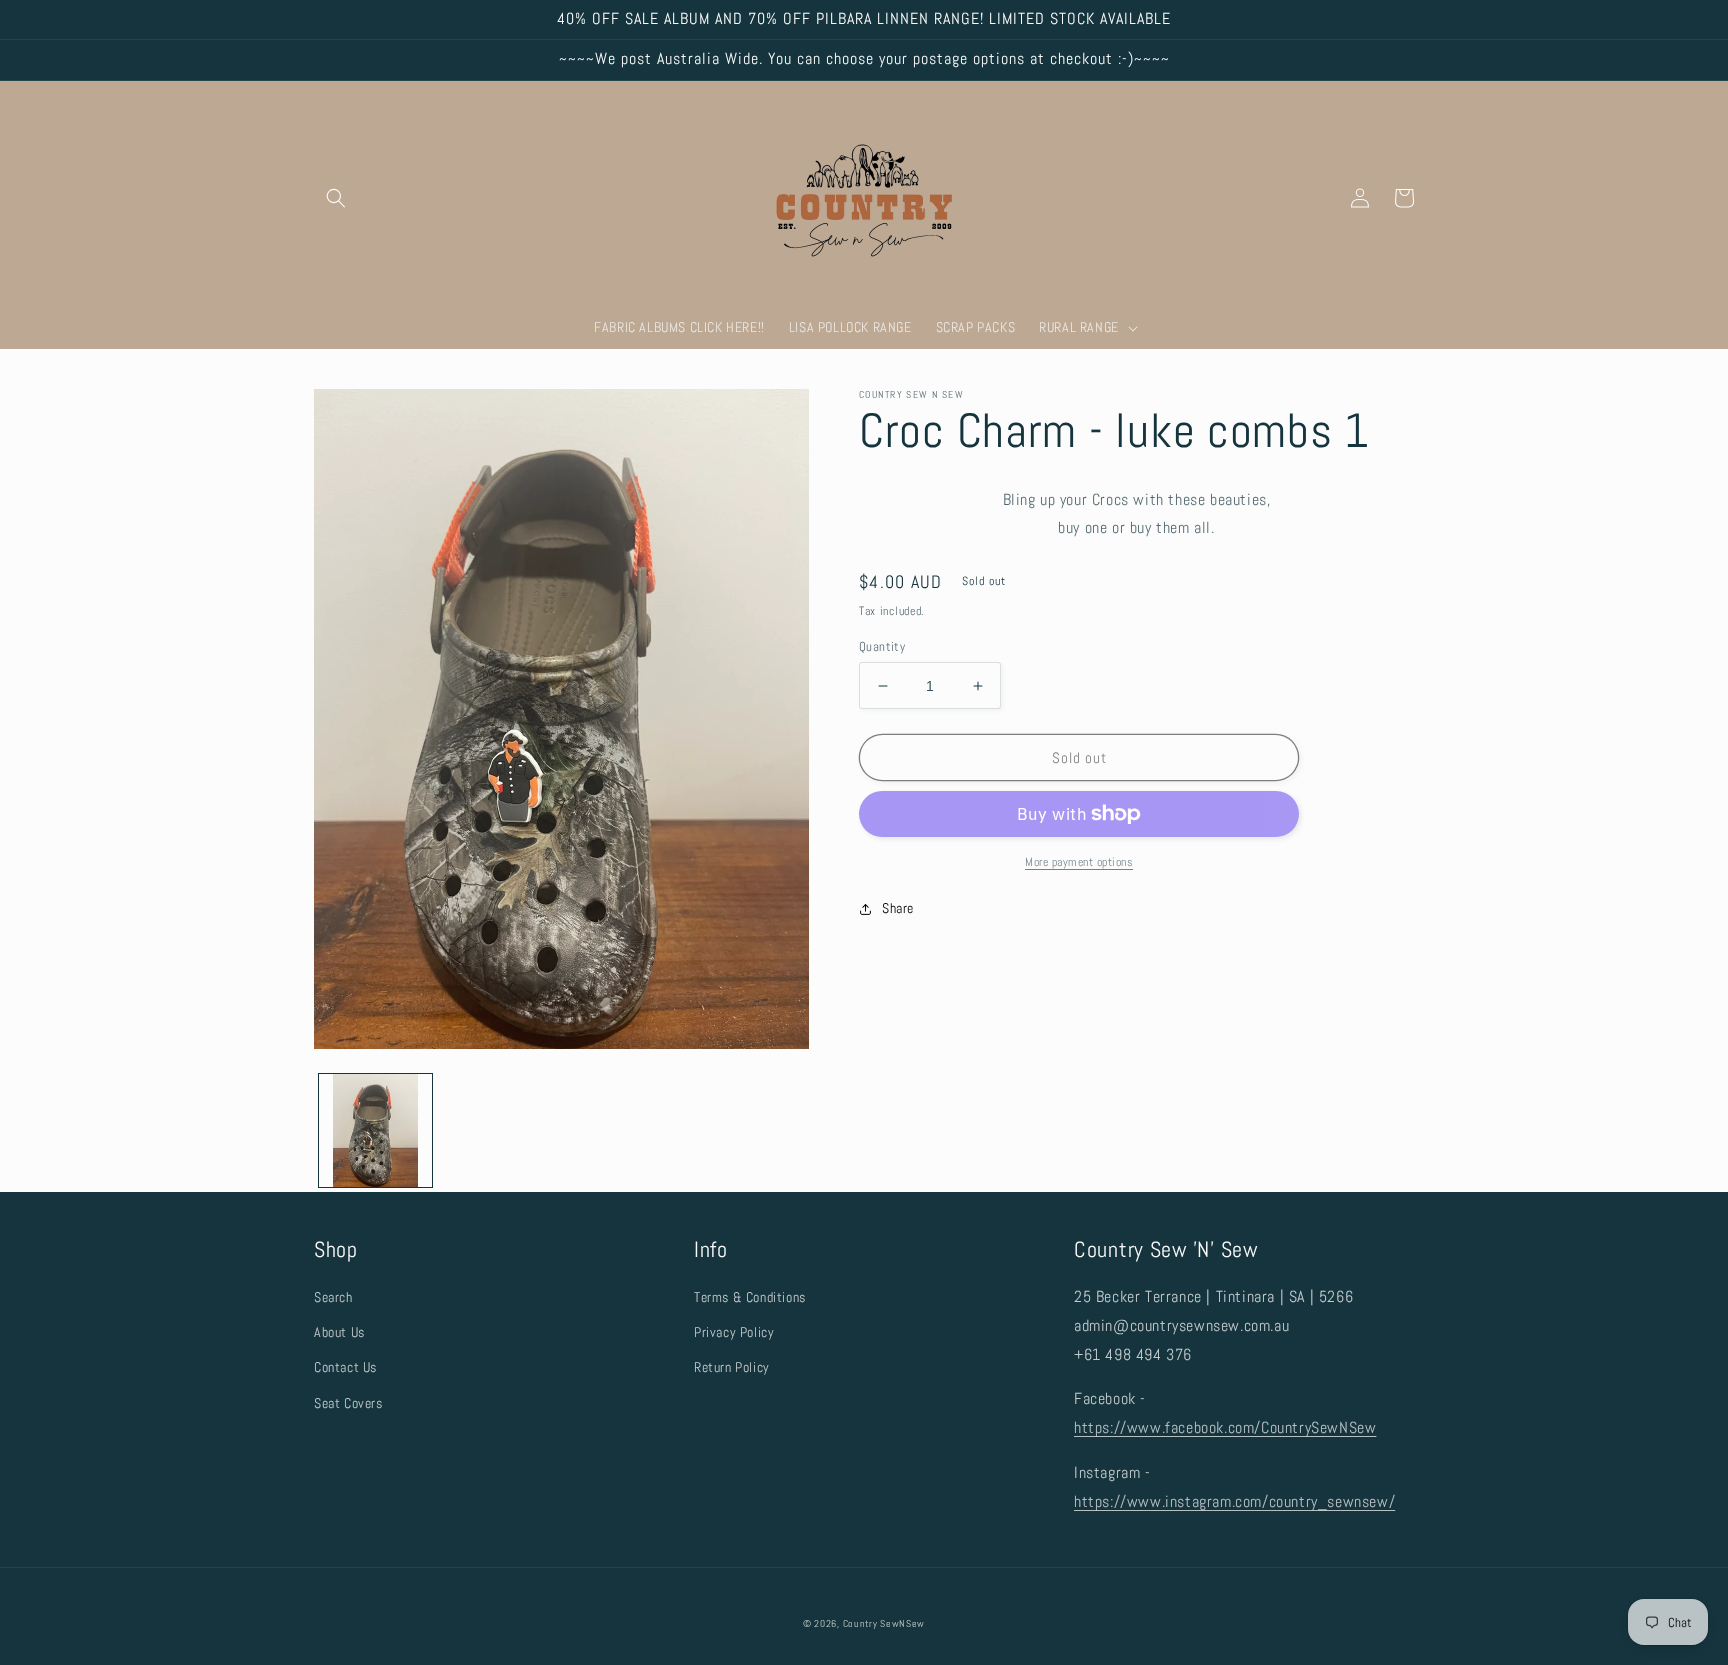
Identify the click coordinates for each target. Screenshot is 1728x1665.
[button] (336, 198)
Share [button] (898, 908)
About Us (339, 1332)
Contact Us (345, 1367)
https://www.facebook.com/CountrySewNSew (1225, 1427)
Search (333, 1297)
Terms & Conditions (750, 1297)
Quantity (882, 646)
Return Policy (732, 1367)
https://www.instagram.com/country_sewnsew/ (1234, 1501)
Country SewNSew (884, 1623)
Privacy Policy (734, 1332)
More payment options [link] (1079, 862)
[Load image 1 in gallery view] (375, 1130)
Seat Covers (348, 1403)
